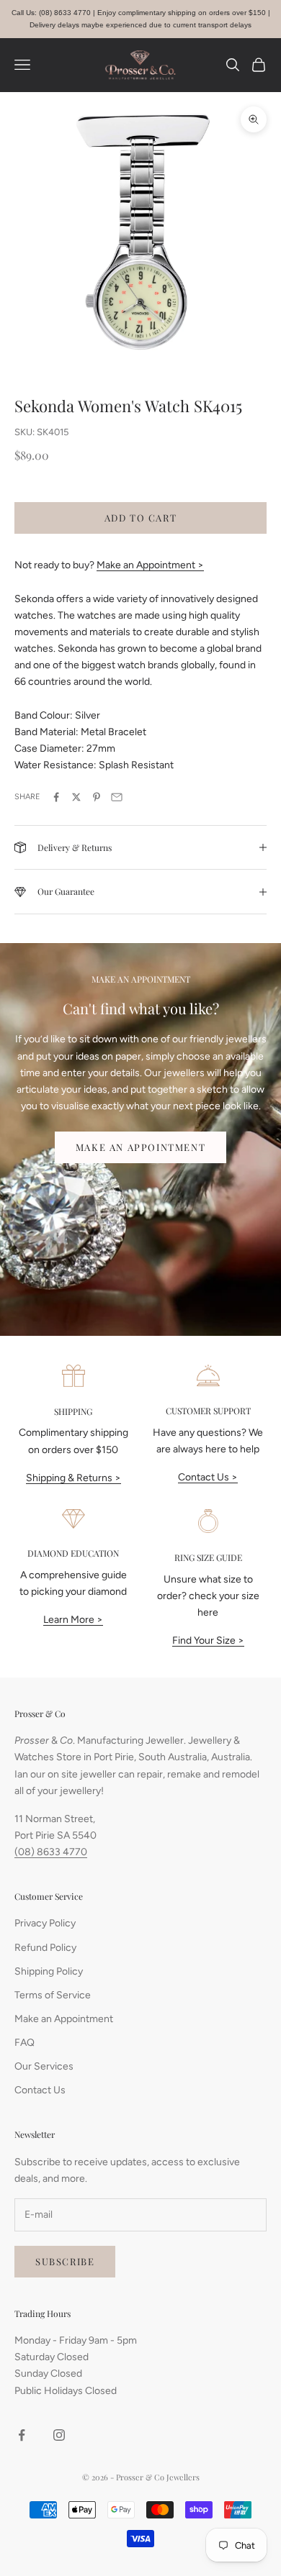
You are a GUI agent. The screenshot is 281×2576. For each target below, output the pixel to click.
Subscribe (65, 2261)
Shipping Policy (49, 1971)
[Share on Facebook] (56, 797)
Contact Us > (208, 1477)
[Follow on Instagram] (59, 2435)
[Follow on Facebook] (22, 2435)
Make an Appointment (140, 1147)
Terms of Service (53, 1995)
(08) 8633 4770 (51, 1852)
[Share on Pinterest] (97, 797)
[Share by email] (117, 797)
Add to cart (141, 518)
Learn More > (73, 1620)
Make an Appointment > (150, 565)
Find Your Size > (208, 1640)
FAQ (24, 2043)
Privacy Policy (45, 1923)
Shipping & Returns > (73, 1478)
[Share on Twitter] (76, 797)
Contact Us (40, 2090)
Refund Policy (45, 1948)
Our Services (44, 2066)
